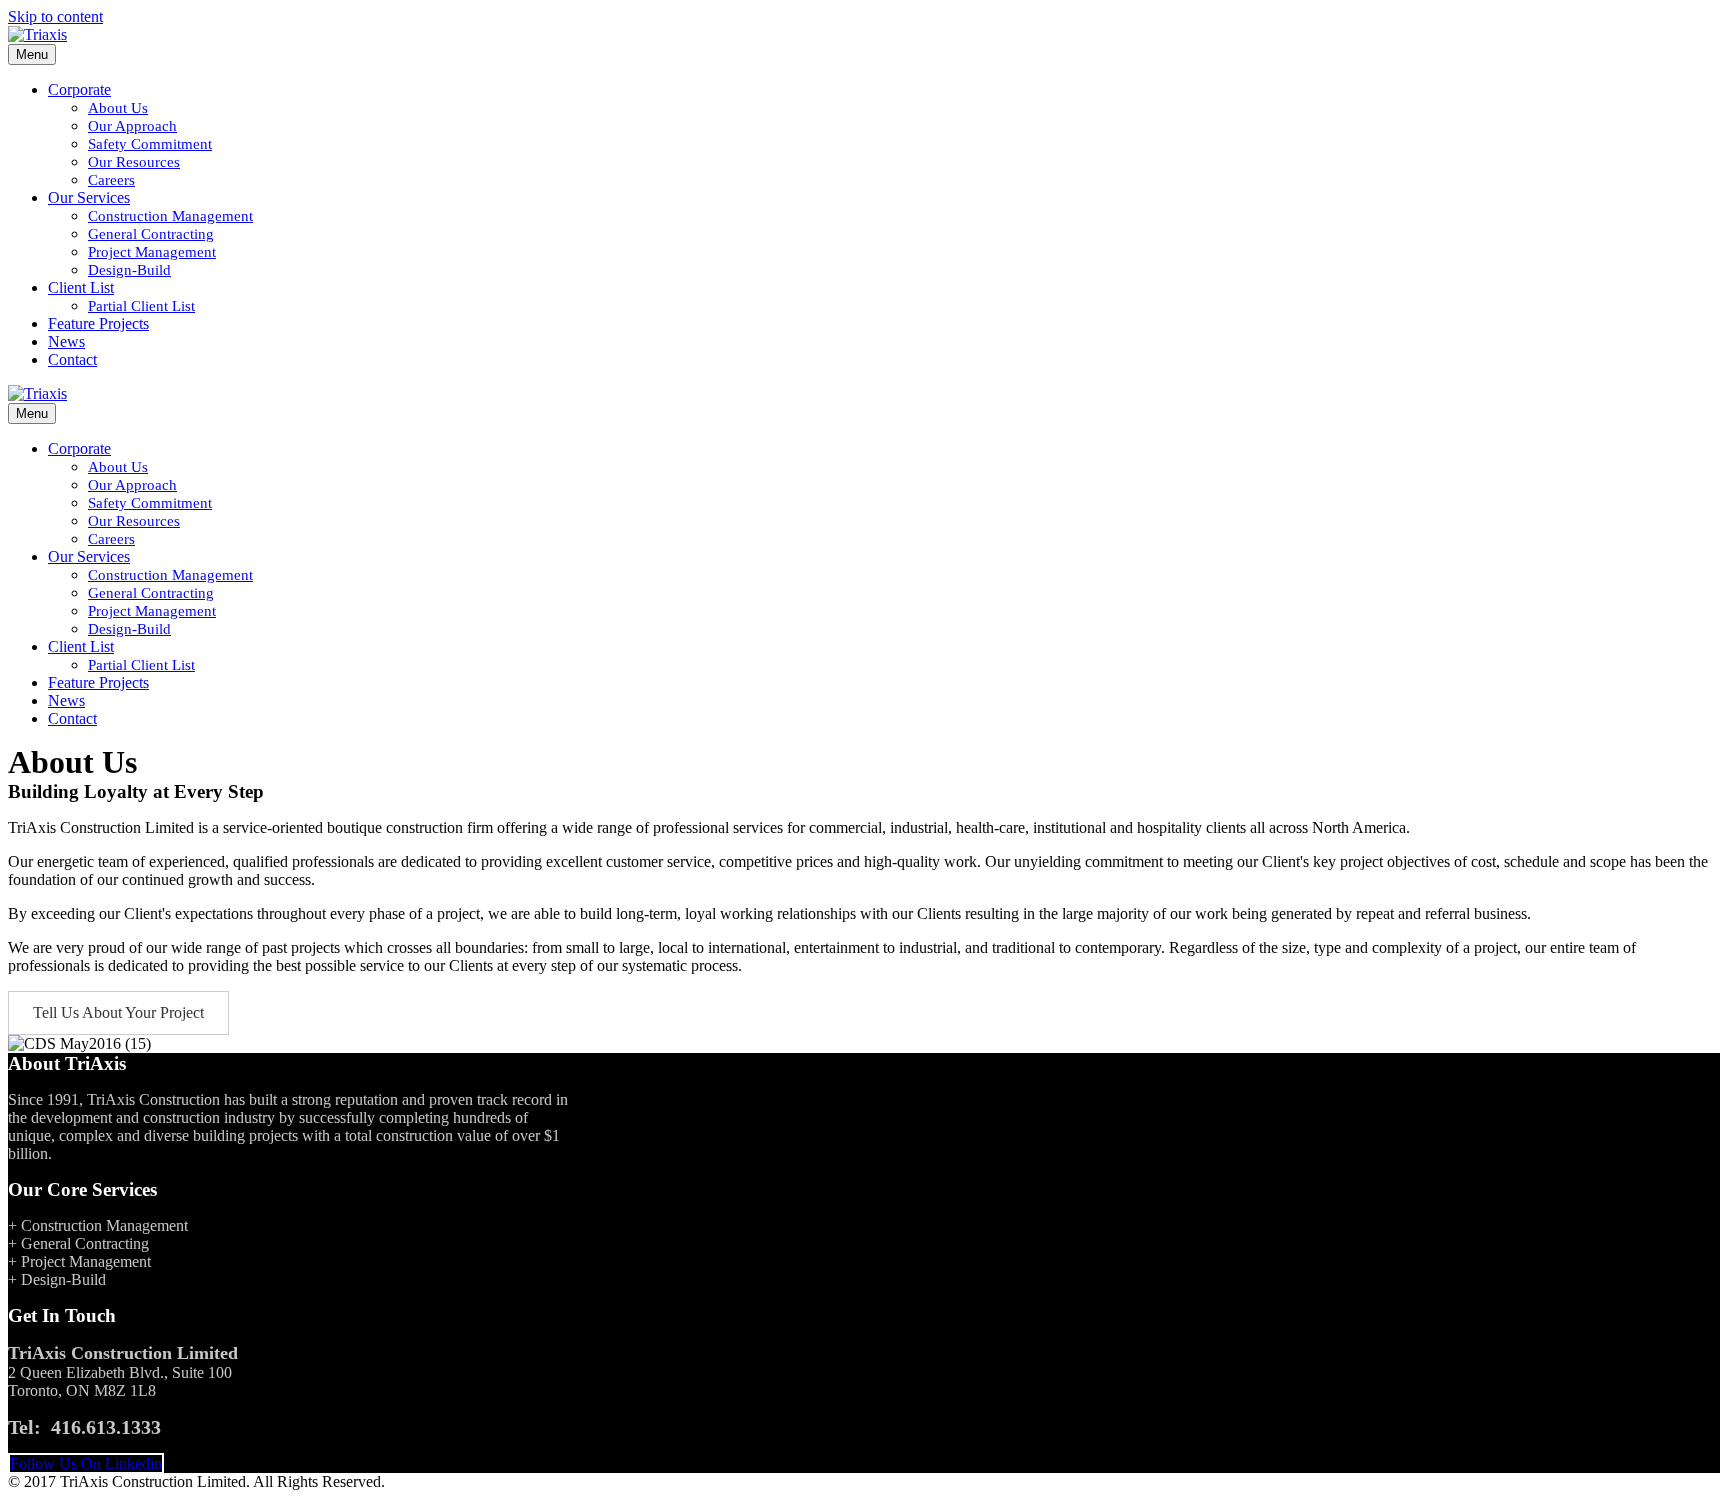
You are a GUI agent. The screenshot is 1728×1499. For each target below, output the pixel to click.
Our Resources (134, 162)
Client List (81, 287)
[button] (118, 1013)
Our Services (89, 197)
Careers (111, 180)
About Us (118, 108)
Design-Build (129, 270)
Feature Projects (98, 323)
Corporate (79, 89)
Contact (72, 359)
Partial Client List (141, 306)
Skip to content (55, 16)
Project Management (152, 252)
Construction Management (170, 216)
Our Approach (132, 126)
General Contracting (151, 234)
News (66, 341)
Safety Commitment (150, 144)
